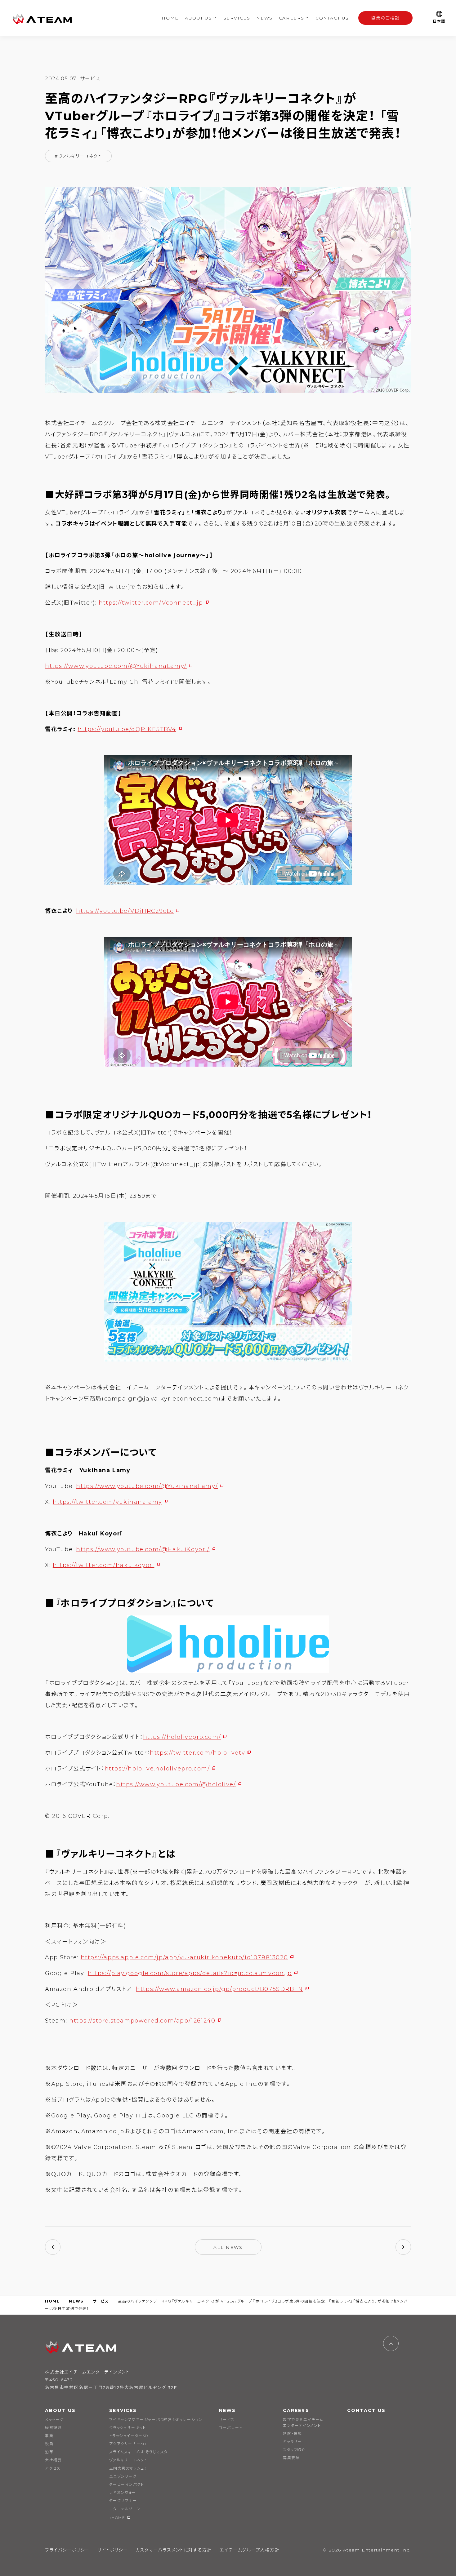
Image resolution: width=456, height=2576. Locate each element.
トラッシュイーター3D (129, 2436)
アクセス (53, 2468)
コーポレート (231, 2428)
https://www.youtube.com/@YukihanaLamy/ (116, 666)
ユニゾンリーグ (123, 2476)
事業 (49, 2436)
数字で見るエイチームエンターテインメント (303, 2423)
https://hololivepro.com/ (182, 1737)
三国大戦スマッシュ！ (128, 2468)
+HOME (117, 2518)
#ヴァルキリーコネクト (78, 156)
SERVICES (237, 18)
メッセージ (55, 2420)
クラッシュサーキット (128, 2428)
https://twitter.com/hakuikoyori (104, 1565)
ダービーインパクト (127, 2484)
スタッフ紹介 (294, 2450)
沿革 (49, 2452)
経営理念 (53, 2428)
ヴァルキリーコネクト (128, 2460)
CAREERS (292, 18)
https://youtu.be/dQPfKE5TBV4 (127, 729)
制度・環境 (293, 2434)
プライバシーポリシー (67, 2550)
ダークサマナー (123, 2500)
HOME (170, 18)
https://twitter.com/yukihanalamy (107, 1502)
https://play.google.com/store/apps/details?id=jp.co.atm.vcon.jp (190, 1973)
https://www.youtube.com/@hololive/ (176, 1784)
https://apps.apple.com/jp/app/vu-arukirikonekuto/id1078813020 (184, 1957)
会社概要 (53, 2460)
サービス (101, 2301)
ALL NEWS (228, 2247)
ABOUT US (199, 18)
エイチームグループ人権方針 (250, 2550)
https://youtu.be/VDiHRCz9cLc (125, 911)
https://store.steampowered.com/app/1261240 (142, 2021)
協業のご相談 (386, 18)
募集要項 (291, 2458)
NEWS (264, 18)
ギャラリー (292, 2442)
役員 (49, 2444)
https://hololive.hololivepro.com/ (157, 1769)
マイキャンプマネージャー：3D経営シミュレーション (156, 2420)
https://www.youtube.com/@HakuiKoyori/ (143, 1549)
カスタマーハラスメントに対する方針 (174, 2550)
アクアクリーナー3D (128, 2444)
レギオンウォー (123, 2492)
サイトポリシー (113, 2550)
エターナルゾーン (125, 2509)
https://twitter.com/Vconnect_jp (151, 603)
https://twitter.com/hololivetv (197, 1753)
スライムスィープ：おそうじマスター (141, 2452)
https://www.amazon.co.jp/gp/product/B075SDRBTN (219, 1989)
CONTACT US (332, 18)
